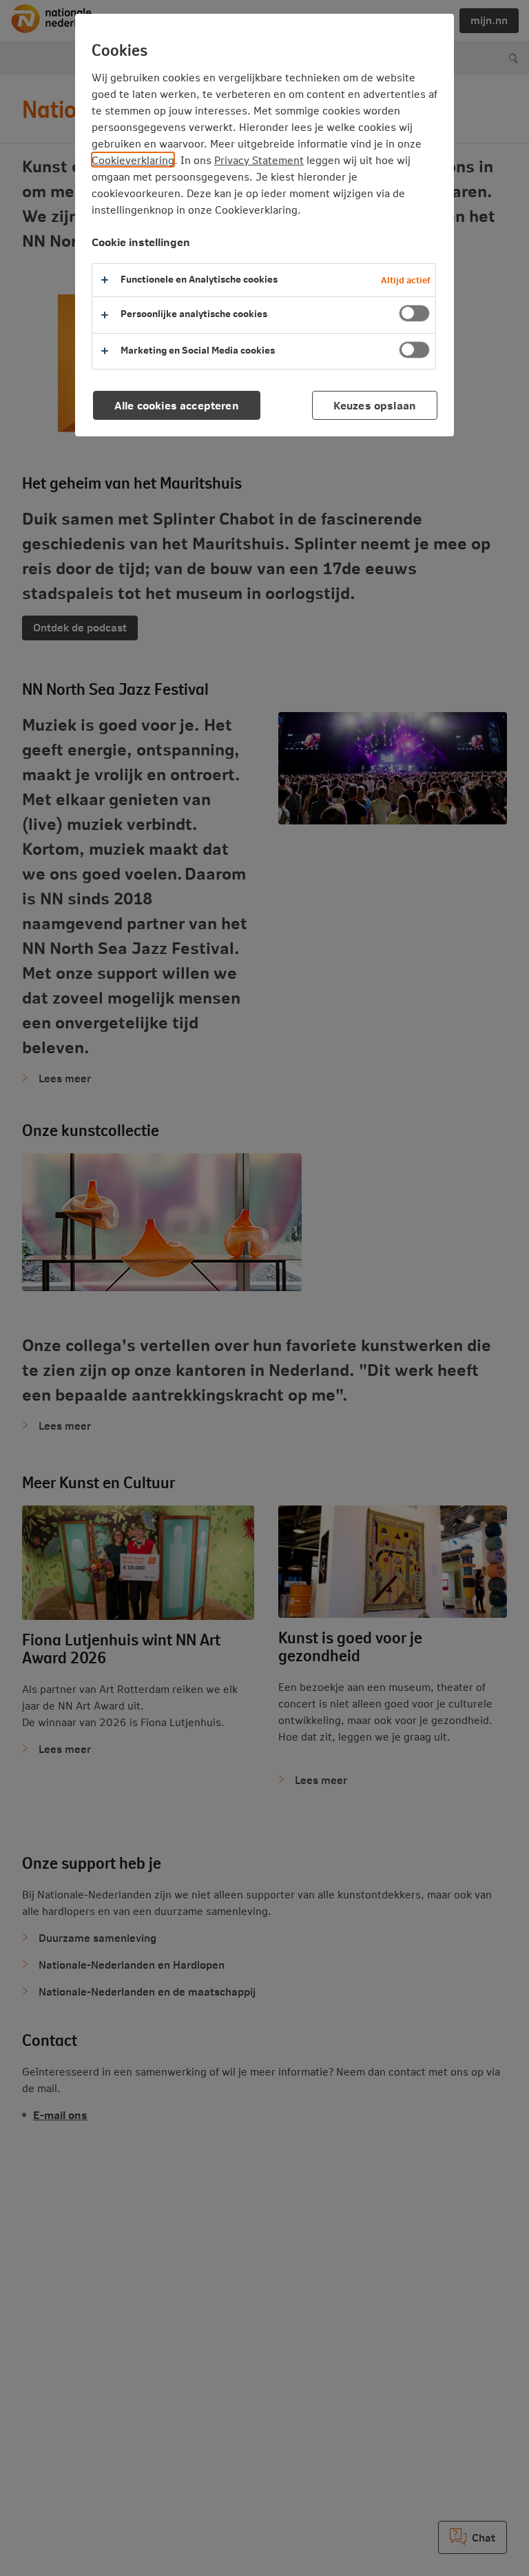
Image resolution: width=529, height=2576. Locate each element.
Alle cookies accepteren (177, 405)
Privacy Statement (259, 160)
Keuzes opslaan (375, 405)
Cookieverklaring (133, 160)
